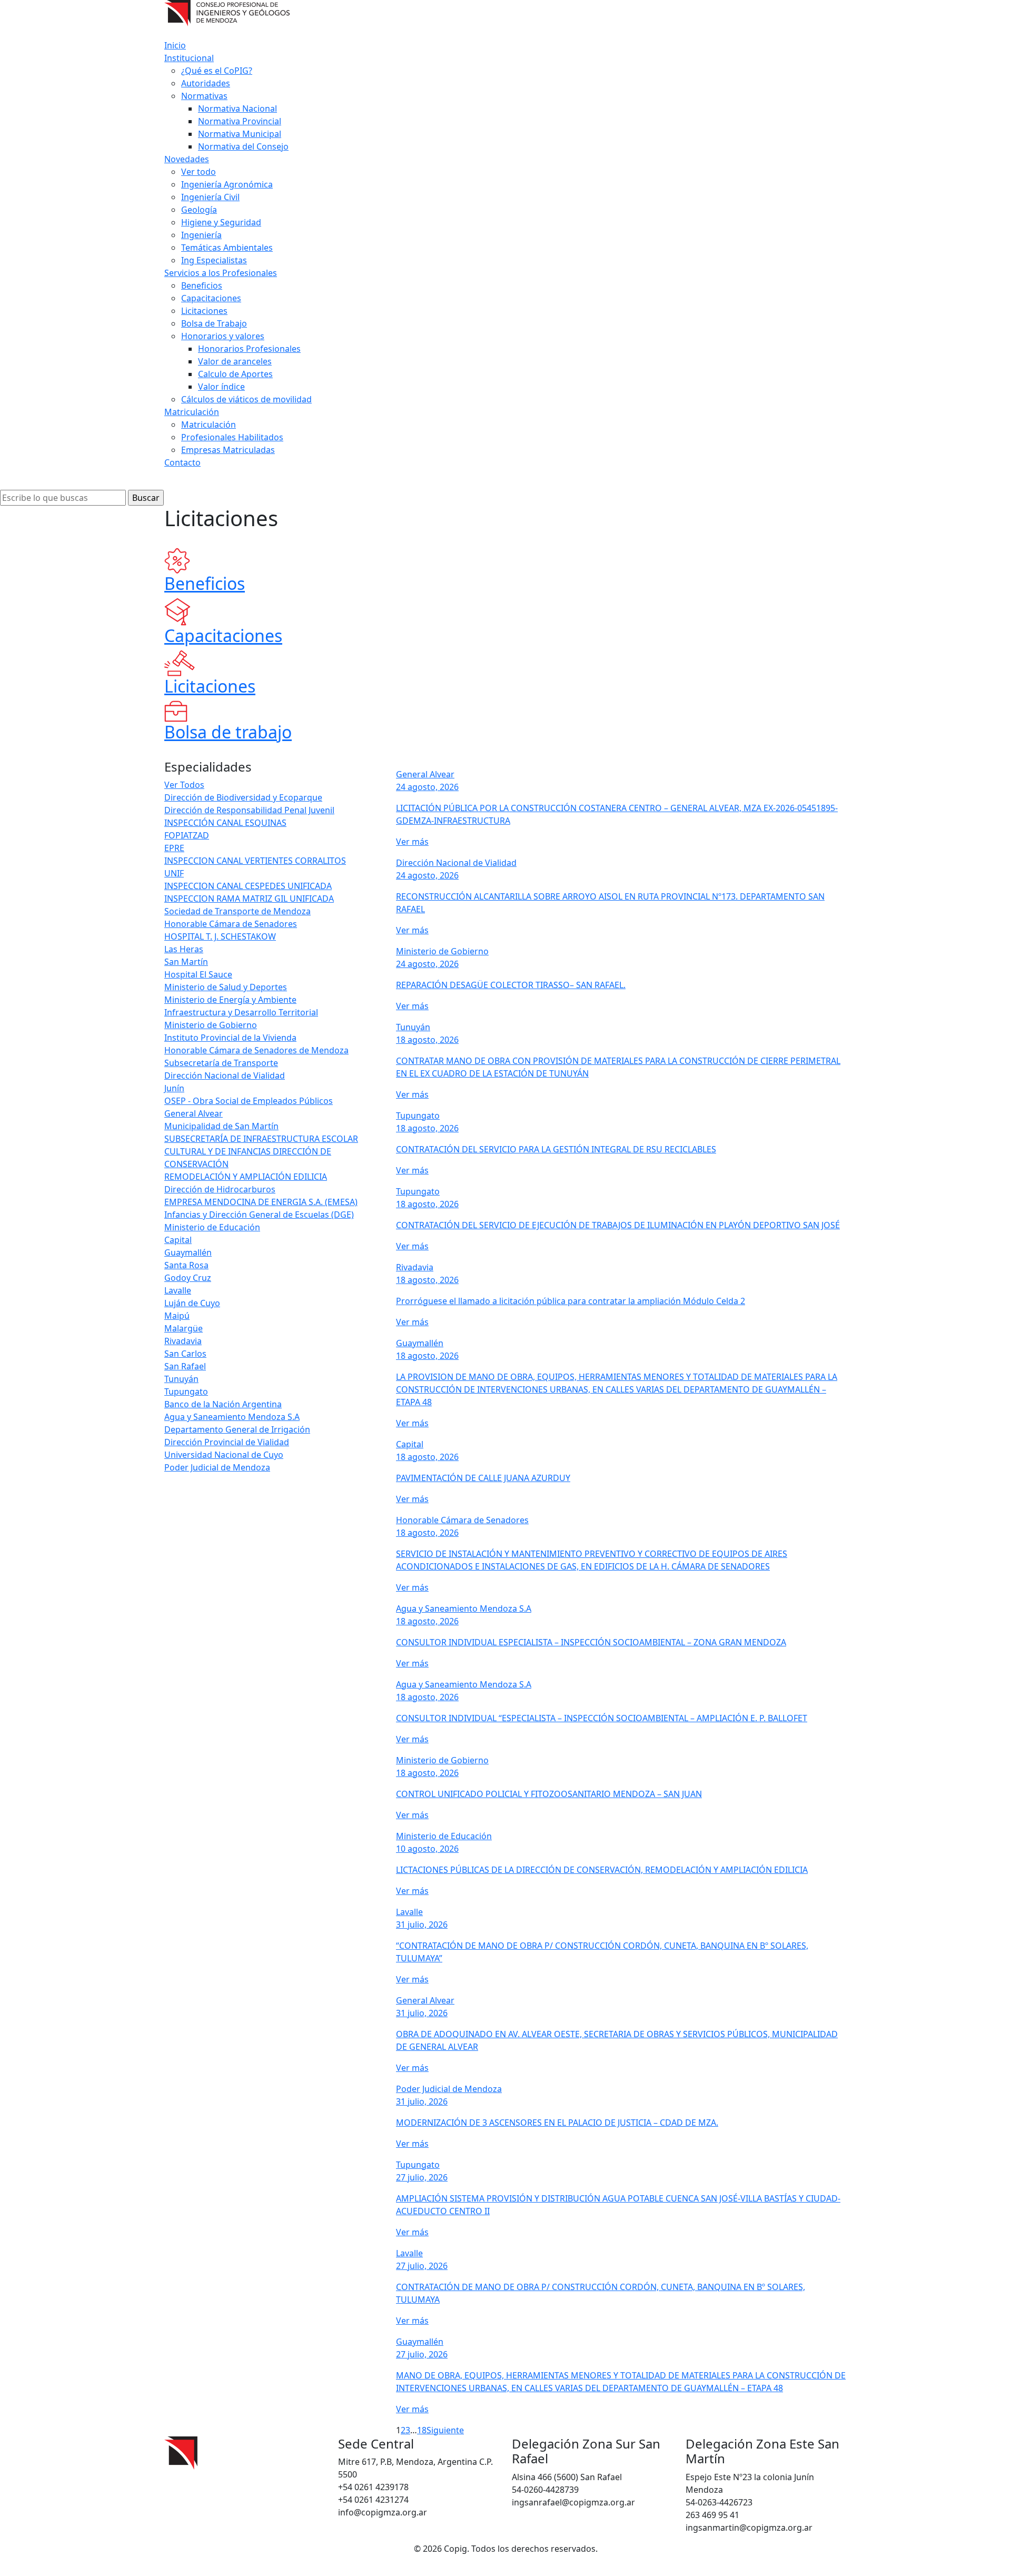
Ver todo (199, 172)
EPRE (174, 848)
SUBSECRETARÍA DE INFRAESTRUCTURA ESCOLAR (261, 1139)
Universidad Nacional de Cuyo (224, 1455)
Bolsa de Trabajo (214, 323)
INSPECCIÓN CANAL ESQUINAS (225, 823)
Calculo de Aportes (235, 374)
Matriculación (192, 412)
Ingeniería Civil (210, 197)
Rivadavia (183, 1341)
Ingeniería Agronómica (227, 184)
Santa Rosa (186, 1265)
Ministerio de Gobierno (211, 1025)
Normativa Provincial (240, 121)
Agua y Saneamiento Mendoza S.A (232, 1417)
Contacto (182, 462)
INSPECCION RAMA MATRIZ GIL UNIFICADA (249, 899)
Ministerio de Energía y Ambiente (230, 1000)
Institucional (189, 58)
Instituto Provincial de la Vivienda (230, 1038)
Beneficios (202, 285)
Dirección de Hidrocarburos (220, 1189)
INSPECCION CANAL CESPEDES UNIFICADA (248, 886)
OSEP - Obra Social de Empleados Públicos (249, 1101)
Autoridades (206, 83)
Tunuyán (181, 1379)
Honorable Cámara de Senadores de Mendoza (256, 1050)
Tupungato (186, 1391)
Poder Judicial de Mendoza (217, 1467)
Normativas (204, 96)
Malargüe (184, 1328)
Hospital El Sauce (198, 974)
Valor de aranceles (235, 361)
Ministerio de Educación (212, 1227)
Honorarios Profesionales (249, 349)
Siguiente (445, 2430)
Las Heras (184, 949)
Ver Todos (184, 785)
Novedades (187, 159)
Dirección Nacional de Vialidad (225, 1075)
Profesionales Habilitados (232, 437)
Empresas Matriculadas (228, 450)
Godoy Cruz (188, 1278)
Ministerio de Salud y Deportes (226, 987)
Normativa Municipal (240, 134)
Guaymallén (188, 1252)
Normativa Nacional (237, 108)
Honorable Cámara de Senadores (231, 924)
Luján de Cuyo (192, 1303)
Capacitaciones (211, 298)
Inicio (175, 45)
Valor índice (221, 387)
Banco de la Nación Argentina (223, 1404)
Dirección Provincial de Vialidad (227, 1442)
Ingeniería (201, 235)
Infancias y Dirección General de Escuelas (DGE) (259, 1215)
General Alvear (194, 1113)
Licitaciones (204, 311)
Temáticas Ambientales (227, 248)
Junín (174, 1088)
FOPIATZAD (187, 835)
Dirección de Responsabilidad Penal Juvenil (249, 810)
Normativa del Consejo (243, 146)
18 (422, 2430)
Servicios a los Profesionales (221, 273)
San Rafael (185, 1366)
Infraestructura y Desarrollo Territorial (241, 1012)
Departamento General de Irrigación (237, 1429)
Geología (199, 210)
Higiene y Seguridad (221, 222)
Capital (178, 1240)
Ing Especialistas (214, 260)
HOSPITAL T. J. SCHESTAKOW (220, 936)
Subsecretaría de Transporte (221, 1063)
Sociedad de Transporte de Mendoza (237, 911)
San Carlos (185, 1354)
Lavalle (178, 1290)
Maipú (177, 1316)
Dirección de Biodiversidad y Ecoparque (243, 797)
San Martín (186, 962)
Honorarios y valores (223, 336)
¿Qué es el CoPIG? (217, 71)
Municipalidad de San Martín (221, 1126)
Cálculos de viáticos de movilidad (246, 399)
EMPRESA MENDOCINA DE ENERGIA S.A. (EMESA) (261, 1202)
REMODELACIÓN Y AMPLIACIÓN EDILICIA (246, 1177)
